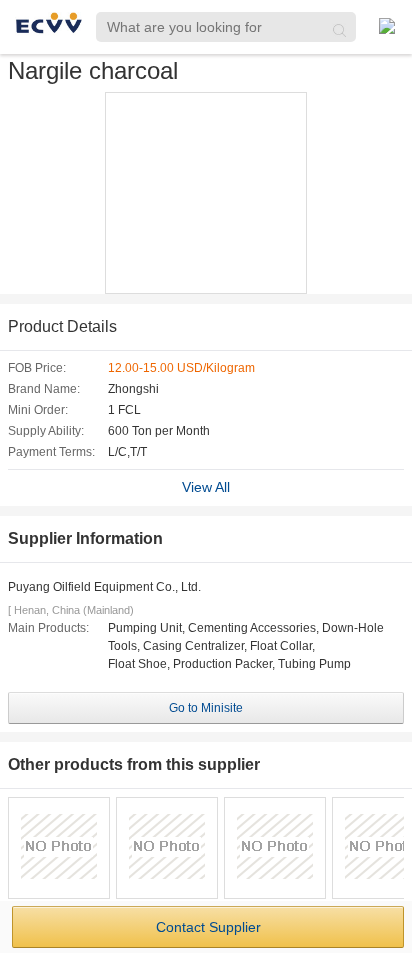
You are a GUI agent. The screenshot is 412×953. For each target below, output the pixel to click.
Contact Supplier (208, 927)
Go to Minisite (206, 708)
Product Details (62, 326)
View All (206, 487)
